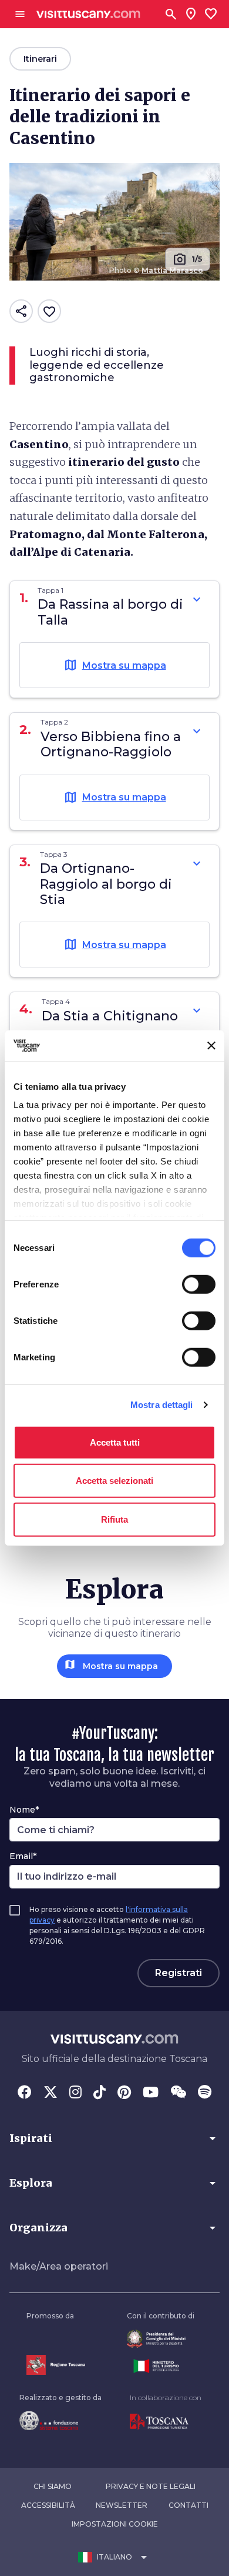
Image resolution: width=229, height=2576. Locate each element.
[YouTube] (151, 2093)
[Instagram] (75, 2093)
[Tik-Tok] (100, 2093)
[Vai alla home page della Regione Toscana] (56, 2365)
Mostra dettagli (162, 1405)
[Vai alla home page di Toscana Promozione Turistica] (166, 2422)
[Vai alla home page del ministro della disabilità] (161, 2339)
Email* (23, 1856)
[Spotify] (205, 2093)
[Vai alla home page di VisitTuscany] (88, 14)
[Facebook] (25, 2093)
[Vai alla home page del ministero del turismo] (161, 2366)
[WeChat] (178, 2093)
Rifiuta (114, 1519)
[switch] (199, 1284)
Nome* (24, 1810)
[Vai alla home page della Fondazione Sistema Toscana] (60, 2421)
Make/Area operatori (59, 2266)
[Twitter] (50, 2093)
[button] (114, 2138)
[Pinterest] (124, 2093)
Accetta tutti (115, 1442)
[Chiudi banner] (211, 1046)
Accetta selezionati (114, 1481)
